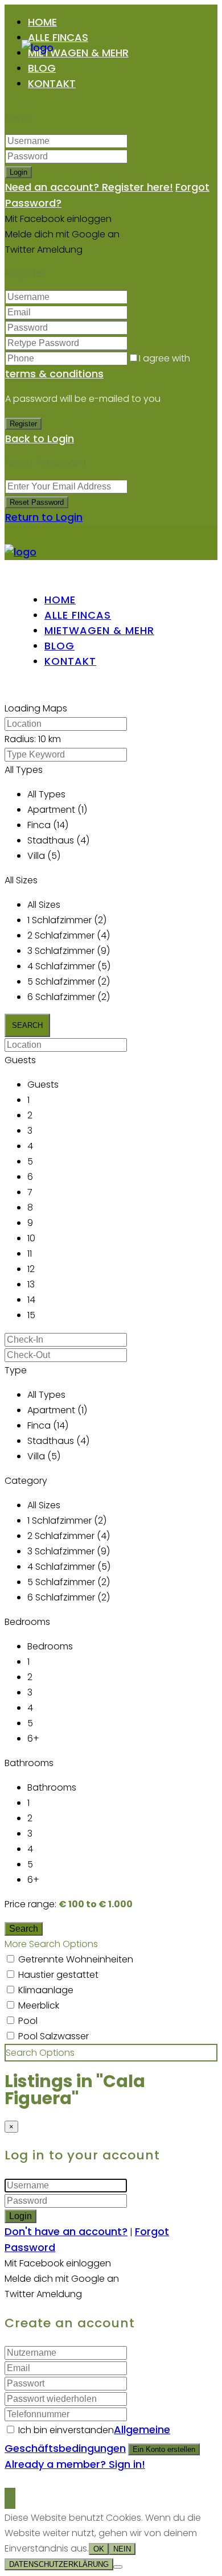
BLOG (42, 68)
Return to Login (44, 517)
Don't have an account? (66, 2231)
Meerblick (39, 2005)
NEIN (122, 2549)
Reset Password (37, 502)
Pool (28, 2021)
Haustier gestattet (58, 1975)
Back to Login (40, 439)
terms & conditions (54, 374)
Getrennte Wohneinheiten (76, 1959)
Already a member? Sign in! (75, 2464)
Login (18, 172)
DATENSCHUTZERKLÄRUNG (59, 2564)
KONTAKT (52, 83)
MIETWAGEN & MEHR (78, 53)
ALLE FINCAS (58, 37)
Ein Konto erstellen (164, 2449)
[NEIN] (118, 2567)
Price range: (30, 1904)
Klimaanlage (46, 1990)
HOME (42, 22)
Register (23, 424)
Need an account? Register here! (89, 187)
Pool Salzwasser (54, 2036)
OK (99, 2549)
